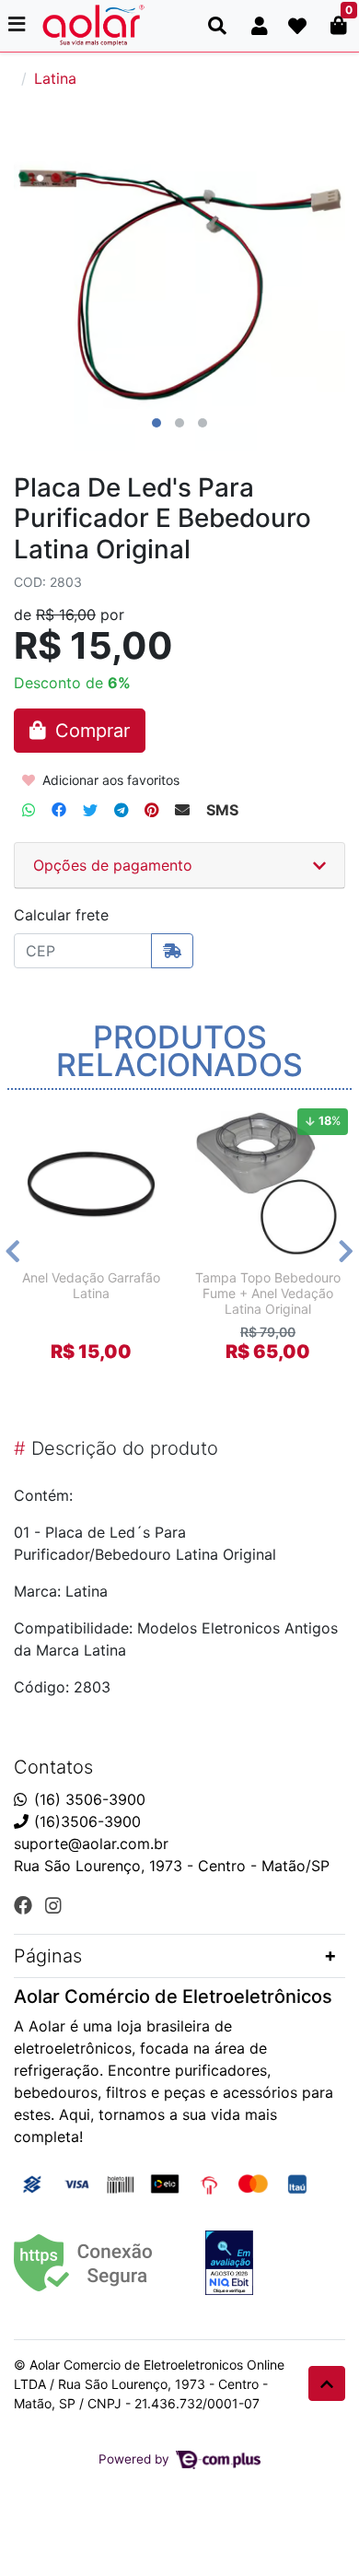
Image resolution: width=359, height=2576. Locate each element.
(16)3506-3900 (87, 1821)
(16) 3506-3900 (90, 1799)
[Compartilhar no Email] (182, 810)
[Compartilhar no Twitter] (90, 810)
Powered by (136, 2459)
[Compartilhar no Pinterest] (151, 810)
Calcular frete (61, 915)
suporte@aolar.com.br (91, 1844)
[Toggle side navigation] (18, 25)
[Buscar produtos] (217, 26)
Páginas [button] (48, 1956)
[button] (260, 26)
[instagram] (53, 1905)
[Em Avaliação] (229, 2263)
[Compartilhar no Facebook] (59, 810)
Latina (55, 78)
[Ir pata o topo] (327, 2383)
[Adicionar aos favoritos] (41, 1118)
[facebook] (26, 1905)
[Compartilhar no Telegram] (121, 810)
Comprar (99, 1384)
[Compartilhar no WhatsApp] (29, 810)
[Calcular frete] (172, 951)
